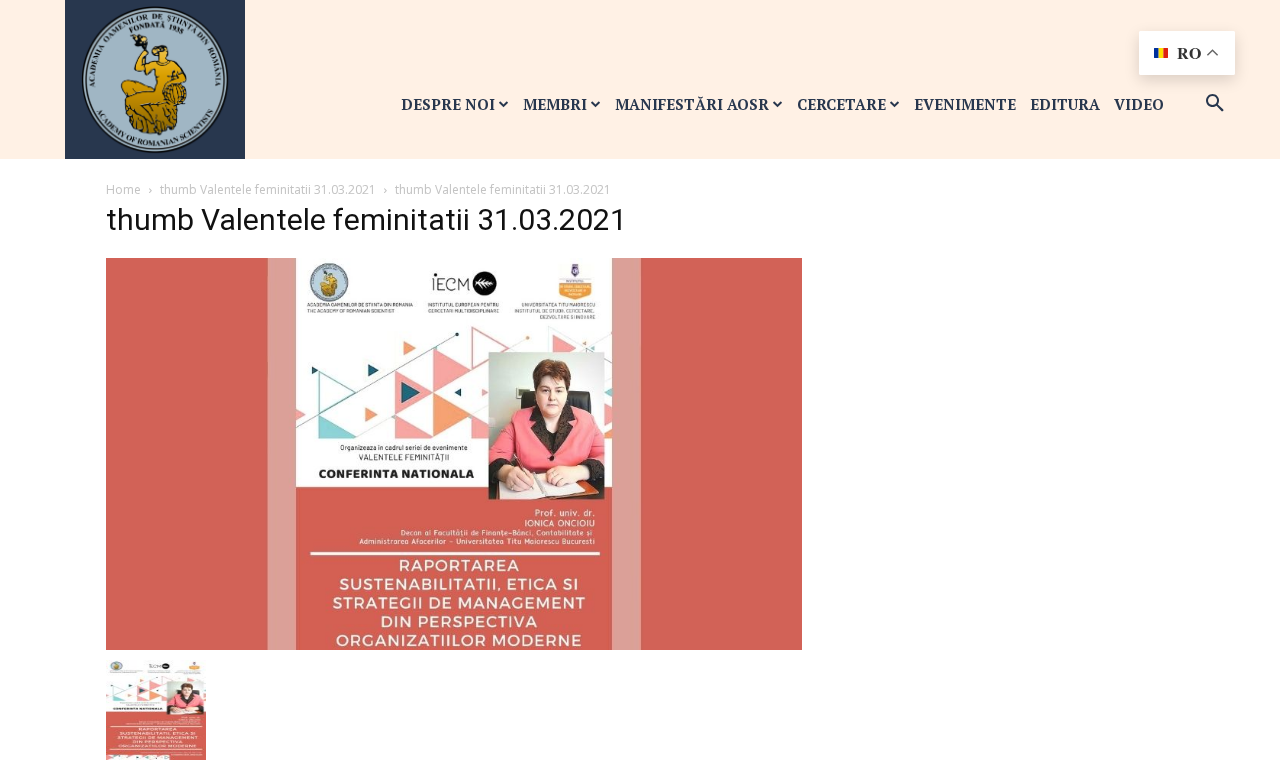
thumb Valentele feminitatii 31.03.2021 (268, 189)
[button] (1215, 104)
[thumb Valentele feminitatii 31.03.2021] (454, 452)
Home (123, 189)
